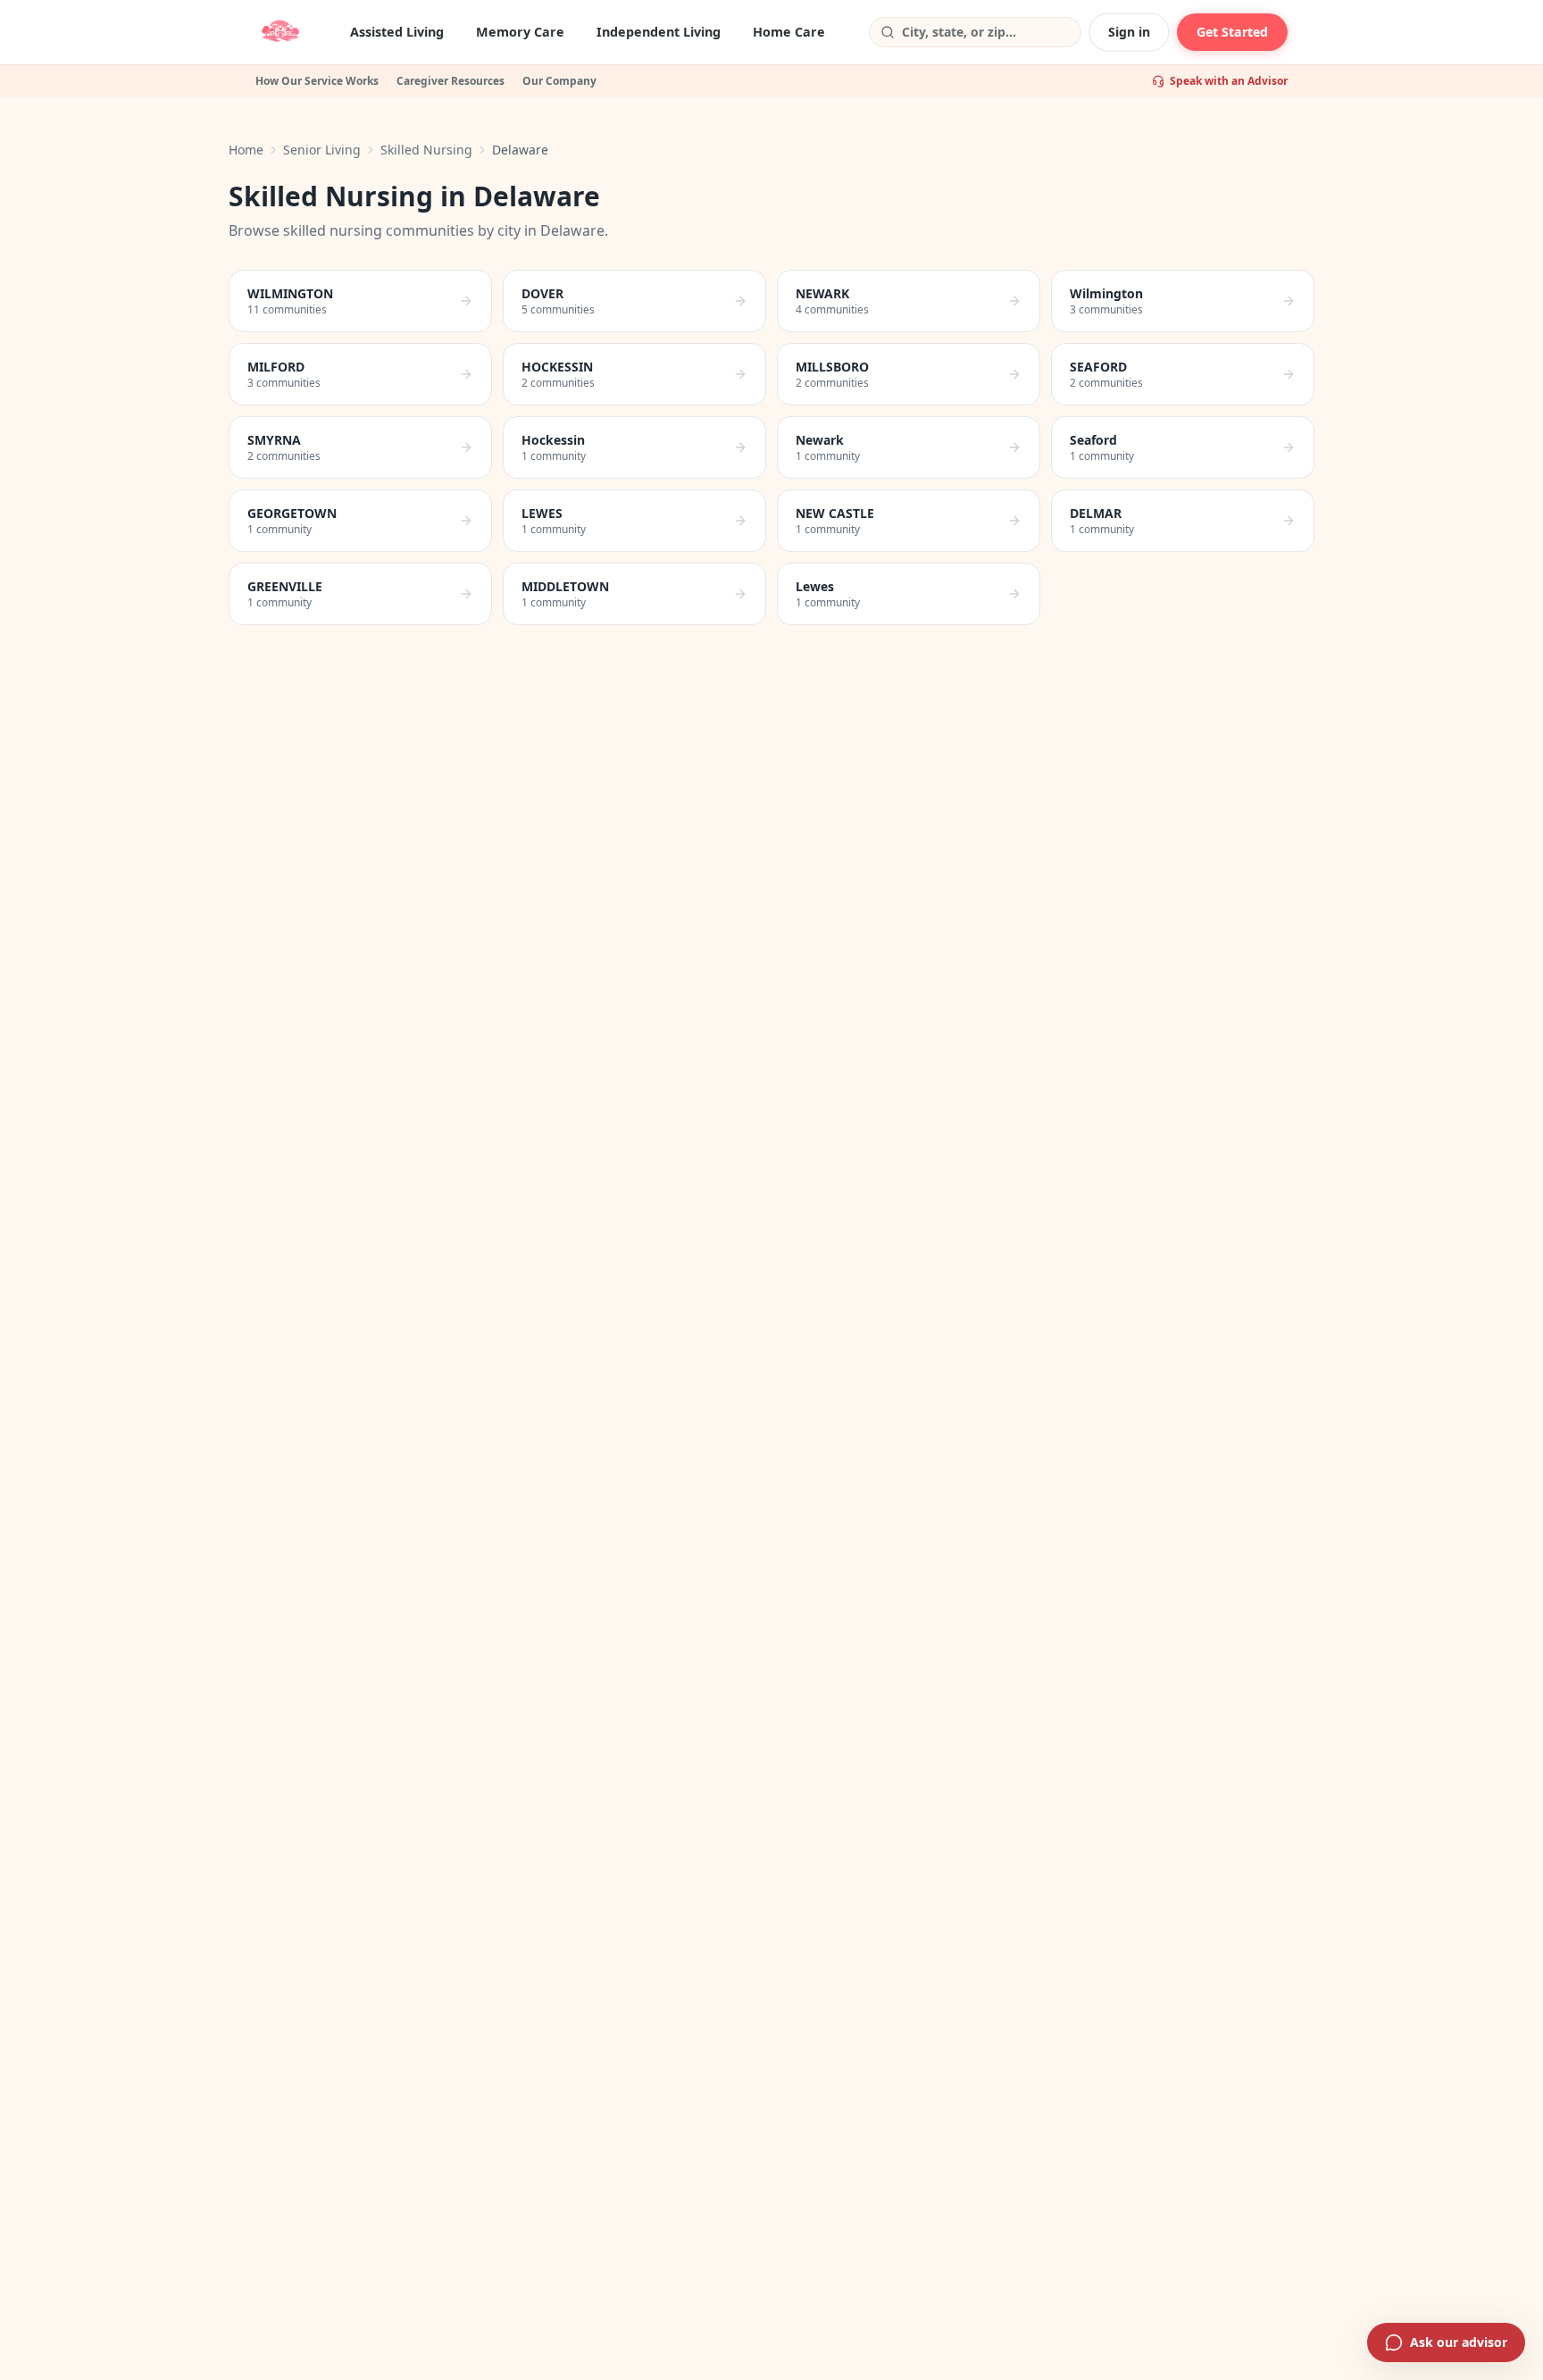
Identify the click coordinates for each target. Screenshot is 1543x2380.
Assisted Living (397, 32)
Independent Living (659, 32)
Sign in (1129, 32)
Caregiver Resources (450, 81)
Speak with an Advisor (1229, 81)
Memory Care (520, 32)
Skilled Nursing (426, 150)
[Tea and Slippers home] (280, 32)
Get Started (1232, 32)
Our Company (559, 81)
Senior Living (322, 150)
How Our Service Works (317, 81)
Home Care (789, 32)
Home (246, 150)
